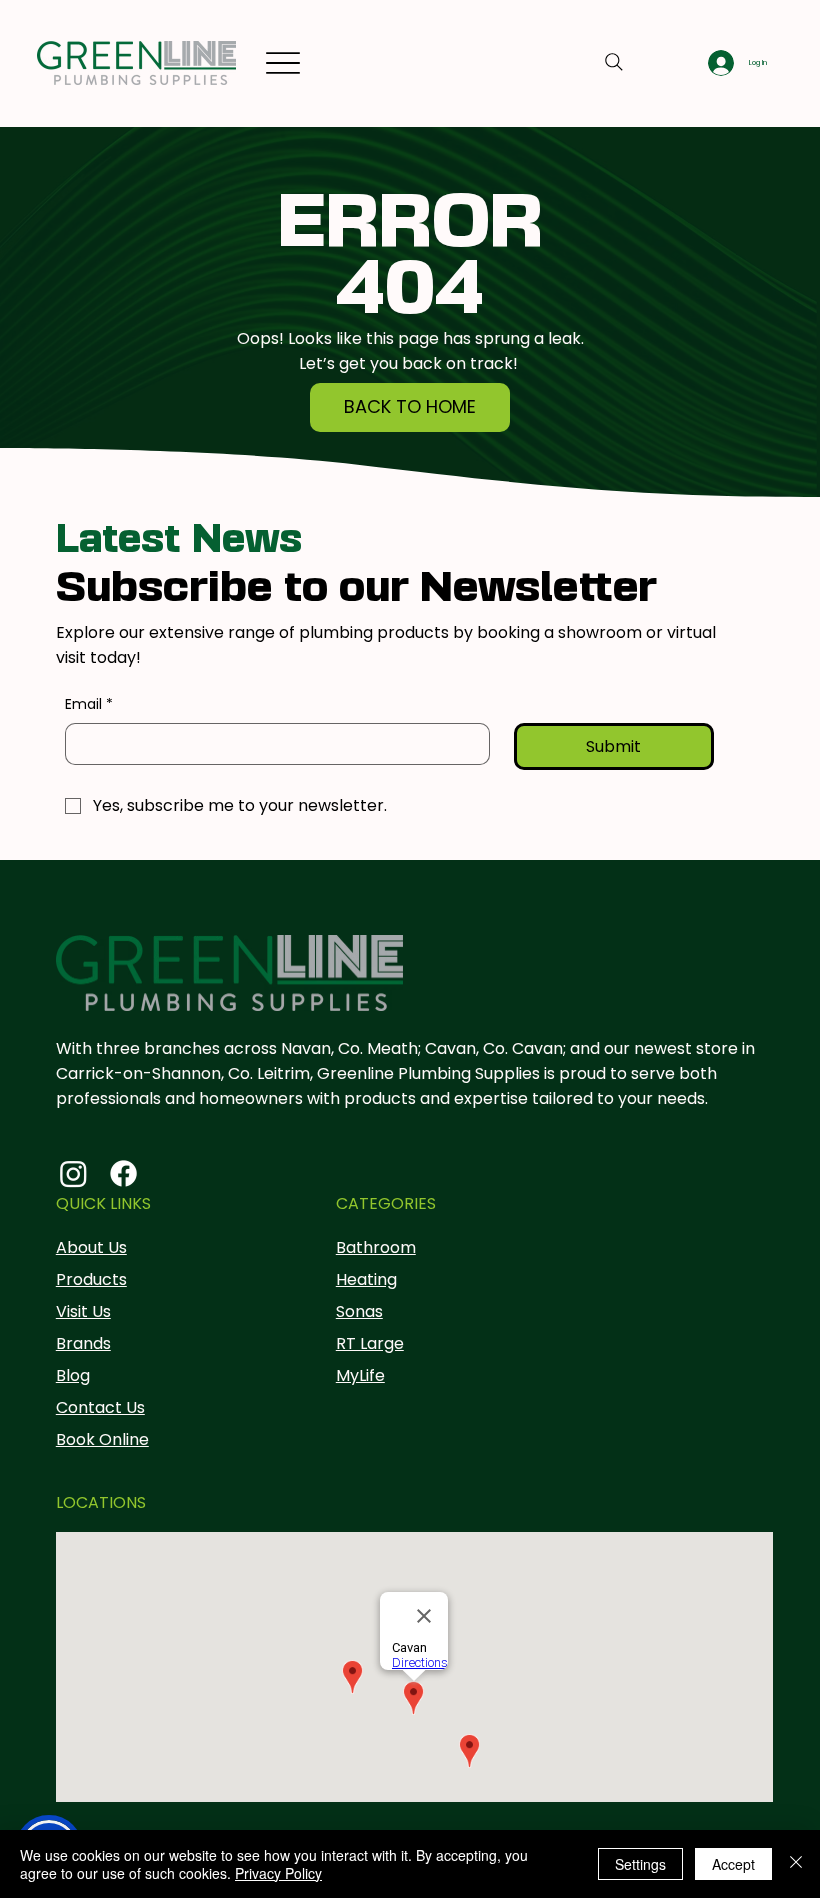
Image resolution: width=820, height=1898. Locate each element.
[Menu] (282, 63)
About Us (91, 1247)
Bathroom (376, 1247)
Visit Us (83, 1311)
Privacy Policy (278, 1873)
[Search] (614, 62)
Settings (640, 1864)
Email (89, 704)
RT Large (370, 1343)
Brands (83, 1343)
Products (91, 1279)
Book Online (102, 1439)
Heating (366, 1279)
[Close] (796, 1864)
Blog (73, 1375)
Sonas (359, 1311)
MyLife (360, 1375)
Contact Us (100, 1407)
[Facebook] (123, 1173)
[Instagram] (73, 1173)
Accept (733, 1864)
